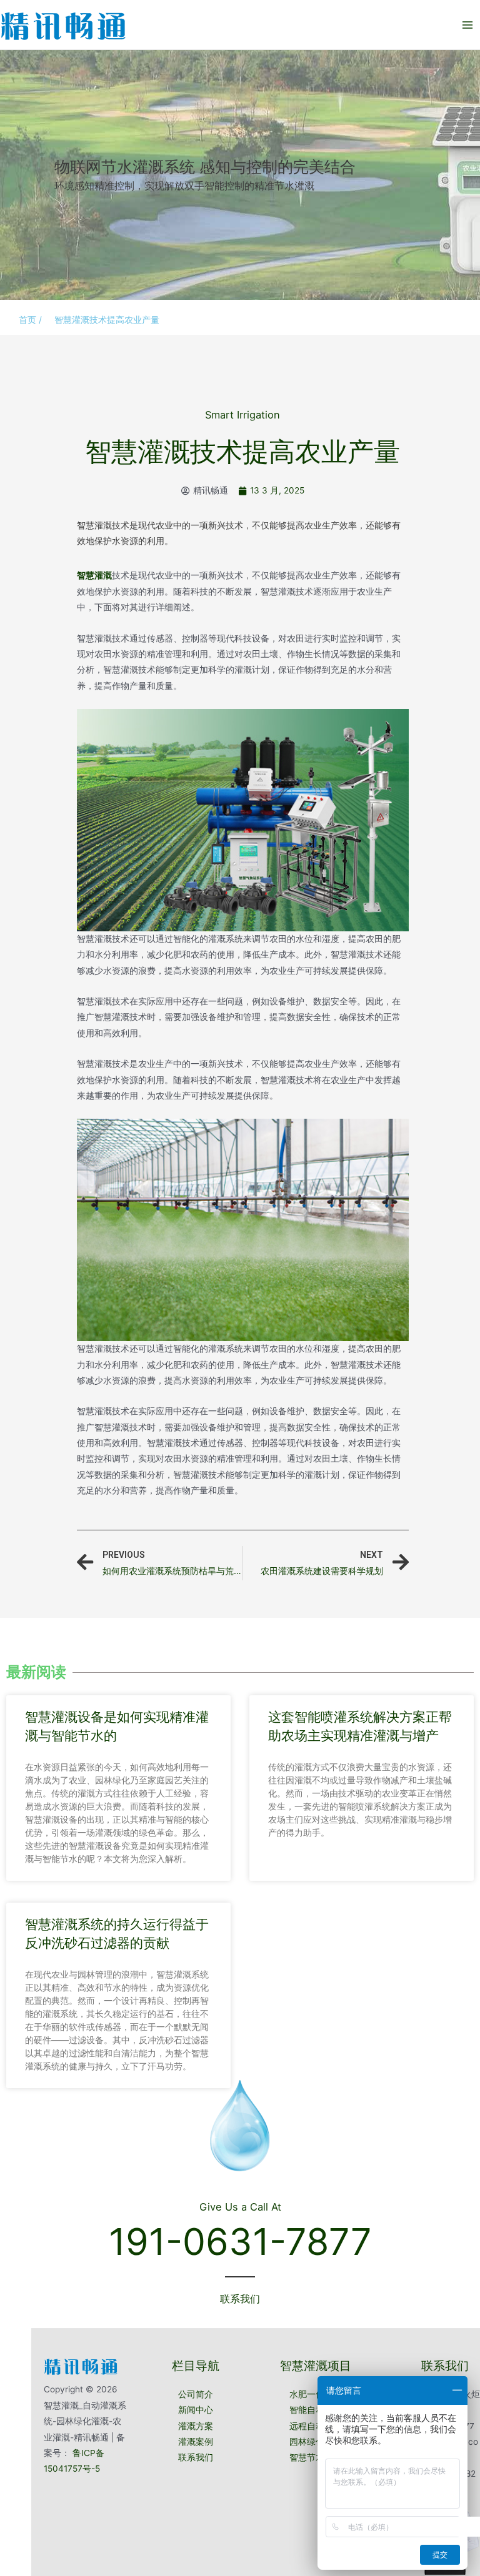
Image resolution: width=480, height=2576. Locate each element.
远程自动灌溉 (316, 2426)
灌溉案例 (196, 2442)
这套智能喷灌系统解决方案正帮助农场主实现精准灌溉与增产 (360, 1726)
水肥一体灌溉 (316, 2394)
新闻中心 (196, 2410)
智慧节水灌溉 (316, 2457)
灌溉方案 (196, 2426)
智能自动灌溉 (316, 2410)
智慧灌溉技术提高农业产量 (107, 320)
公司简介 (196, 2394)
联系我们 (196, 2457)
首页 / (30, 320)
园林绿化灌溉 (316, 2442)
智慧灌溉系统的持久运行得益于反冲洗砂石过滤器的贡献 (117, 1933)
